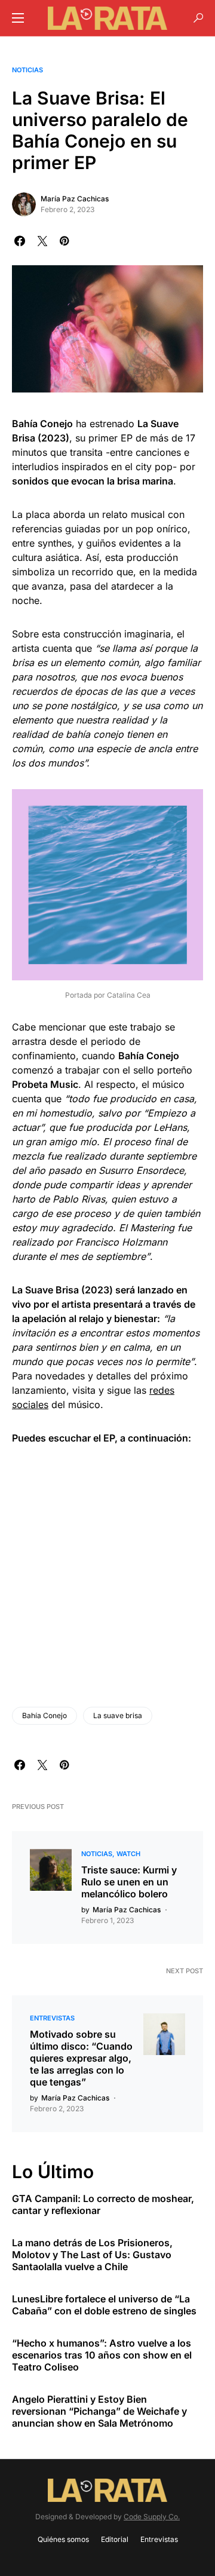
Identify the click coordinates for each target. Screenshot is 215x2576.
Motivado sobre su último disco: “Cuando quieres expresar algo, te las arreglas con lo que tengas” (81, 2058)
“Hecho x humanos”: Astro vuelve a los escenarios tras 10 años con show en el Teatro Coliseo (102, 2355)
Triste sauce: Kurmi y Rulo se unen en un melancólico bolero (129, 1882)
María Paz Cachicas (75, 199)
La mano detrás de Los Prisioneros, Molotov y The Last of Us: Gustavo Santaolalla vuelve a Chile (92, 2255)
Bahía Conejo (44, 1715)
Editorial (115, 2539)
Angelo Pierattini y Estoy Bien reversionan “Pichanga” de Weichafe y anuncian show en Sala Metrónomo (99, 2411)
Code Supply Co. (152, 2517)
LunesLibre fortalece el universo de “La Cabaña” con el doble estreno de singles (104, 2305)
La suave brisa (118, 1715)
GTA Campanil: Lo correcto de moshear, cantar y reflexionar (103, 2204)
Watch (128, 1854)
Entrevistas (52, 2018)
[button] (18, 18)
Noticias (27, 70)
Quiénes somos (63, 2539)
